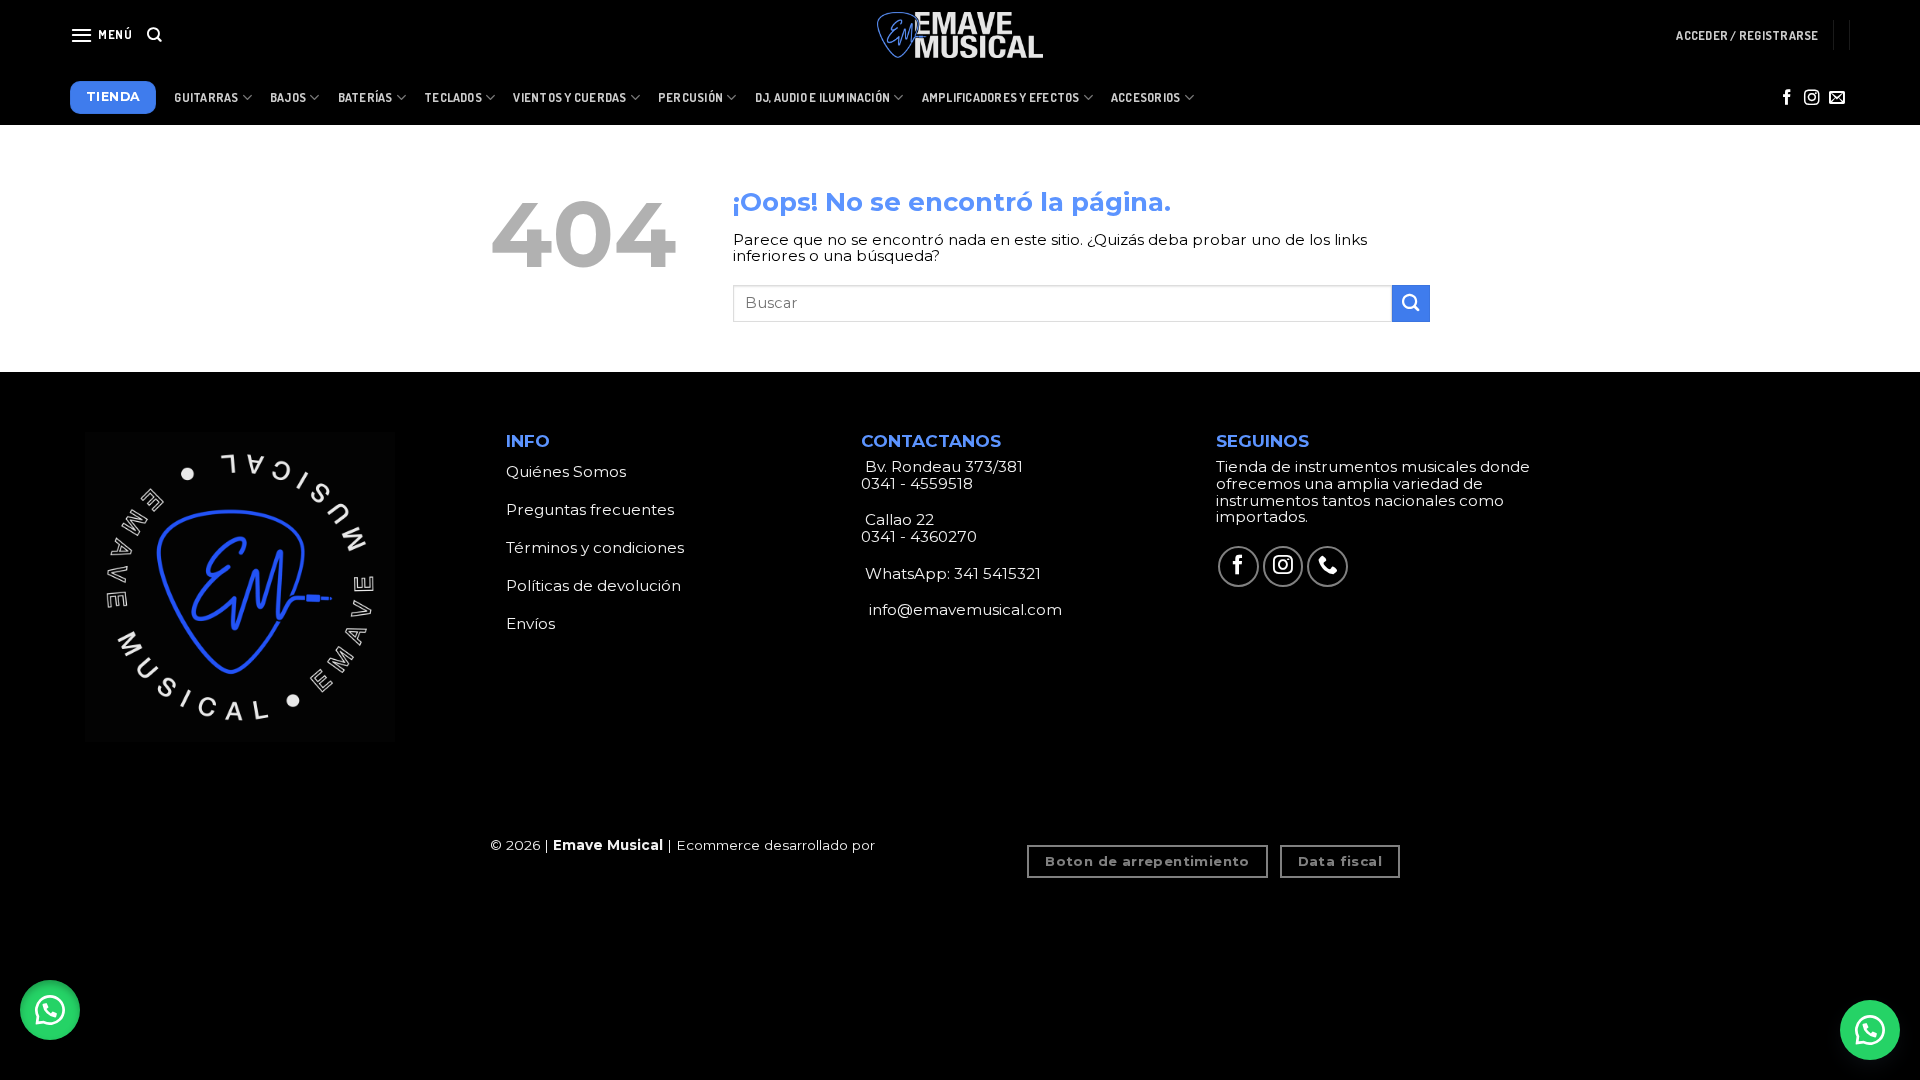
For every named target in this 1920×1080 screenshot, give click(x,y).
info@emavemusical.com (963, 609)
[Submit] (1411, 303)
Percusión (690, 97)
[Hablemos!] (1870, 1030)
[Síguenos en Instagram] (1812, 98)
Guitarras (206, 97)
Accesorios (1145, 97)
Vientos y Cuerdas (569, 97)
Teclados (453, 97)
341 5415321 (997, 573)
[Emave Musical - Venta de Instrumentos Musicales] (960, 35)
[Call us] (1327, 566)
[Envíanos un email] (1837, 98)
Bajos (288, 97)
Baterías (365, 97)
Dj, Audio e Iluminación (823, 97)
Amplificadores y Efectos (1001, 97)
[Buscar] (154, 35)
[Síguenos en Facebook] (1787, 98)
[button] (50, 1010)
